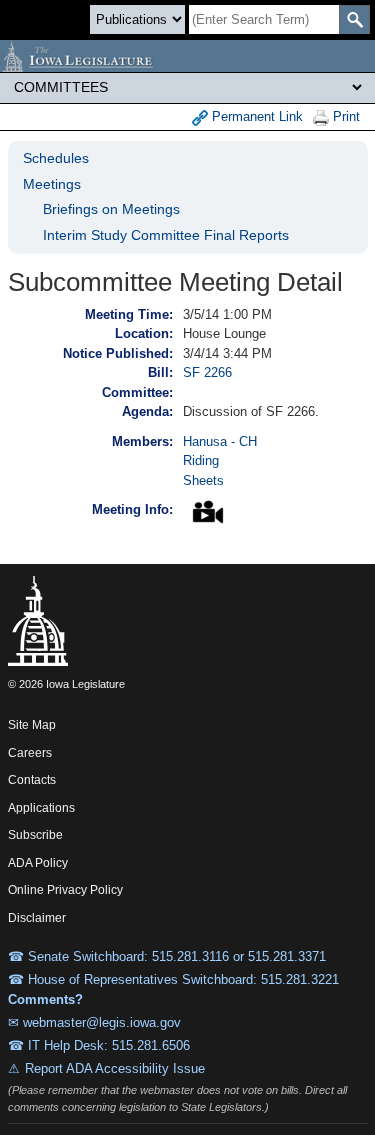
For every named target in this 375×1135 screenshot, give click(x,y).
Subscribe (35, 835)
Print (344, 116)
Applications (41, 808)
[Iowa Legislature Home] (187, 56)
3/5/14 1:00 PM (227, 314)
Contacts (32, 780)
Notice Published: (118, 353)
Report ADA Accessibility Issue (115, 1068)
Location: (144, 333)
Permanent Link (255, 116)
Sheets (203, 480)
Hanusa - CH (220, 441)
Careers (30, 753)
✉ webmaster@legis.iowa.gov (94, 1022)
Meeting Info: (132, 509)
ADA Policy (38, 863)
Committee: (137, 392)
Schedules (56, 158)
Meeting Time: (129, 314)
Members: (142, 441)
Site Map (32, 725)
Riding (201, 460)
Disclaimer (37, 918)
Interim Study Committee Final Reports (166, 235)
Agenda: (147, 411)
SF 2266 (207, 372)
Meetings (52, 184)
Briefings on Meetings (111, 209)
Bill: (160, 372)
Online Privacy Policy (65, 890)
